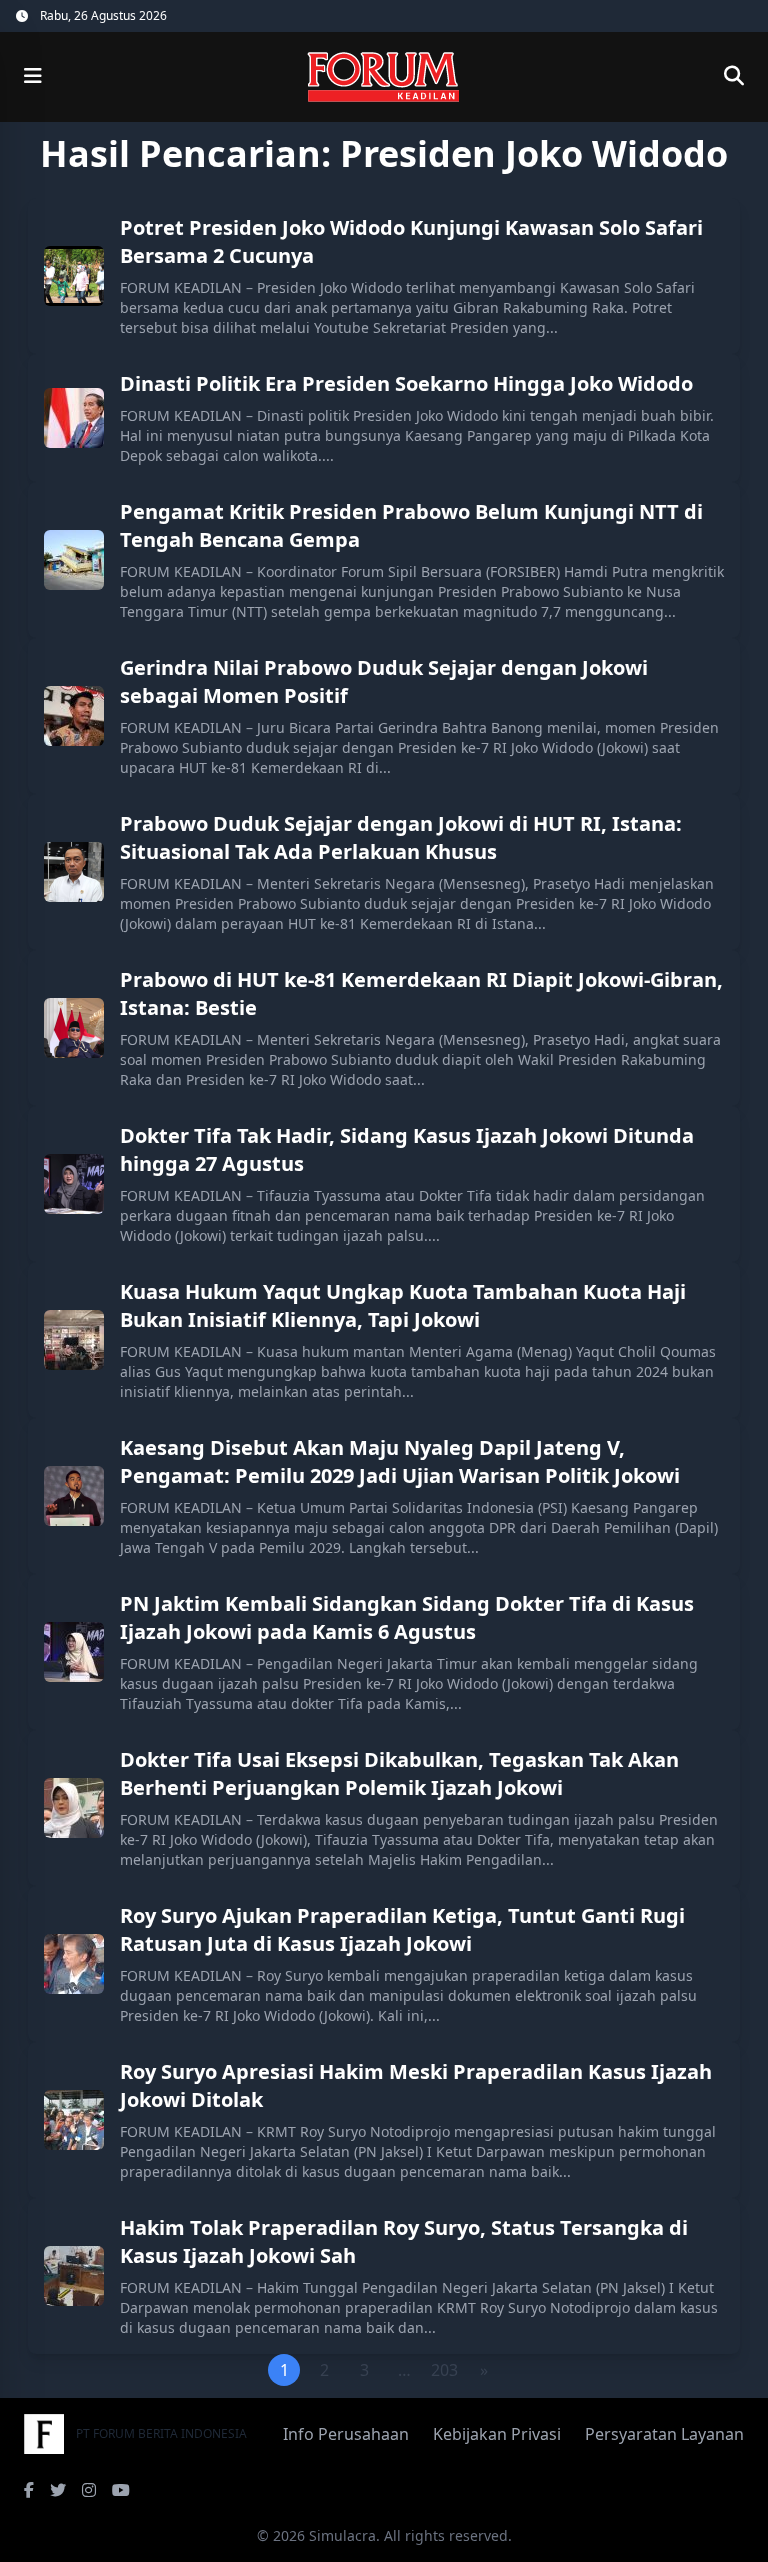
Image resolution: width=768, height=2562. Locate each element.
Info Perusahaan (346, 2434)
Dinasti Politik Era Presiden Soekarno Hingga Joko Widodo (406, 383)
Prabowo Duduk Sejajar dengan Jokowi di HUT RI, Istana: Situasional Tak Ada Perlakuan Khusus (401, 837)
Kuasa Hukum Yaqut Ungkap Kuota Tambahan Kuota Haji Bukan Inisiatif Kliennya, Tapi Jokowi (403, 1305)
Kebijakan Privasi (497, 2434)
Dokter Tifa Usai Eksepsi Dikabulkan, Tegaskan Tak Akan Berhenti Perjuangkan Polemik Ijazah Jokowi (399, 1773)
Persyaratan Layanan (664, 2434)
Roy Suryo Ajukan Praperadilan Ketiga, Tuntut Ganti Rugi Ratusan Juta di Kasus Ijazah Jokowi (402, 1929)
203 (444, 2370)
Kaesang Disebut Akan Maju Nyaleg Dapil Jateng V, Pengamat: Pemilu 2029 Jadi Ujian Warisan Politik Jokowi (400, 1461)
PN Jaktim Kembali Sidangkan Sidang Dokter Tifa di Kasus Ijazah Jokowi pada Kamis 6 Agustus (407, 1617)
